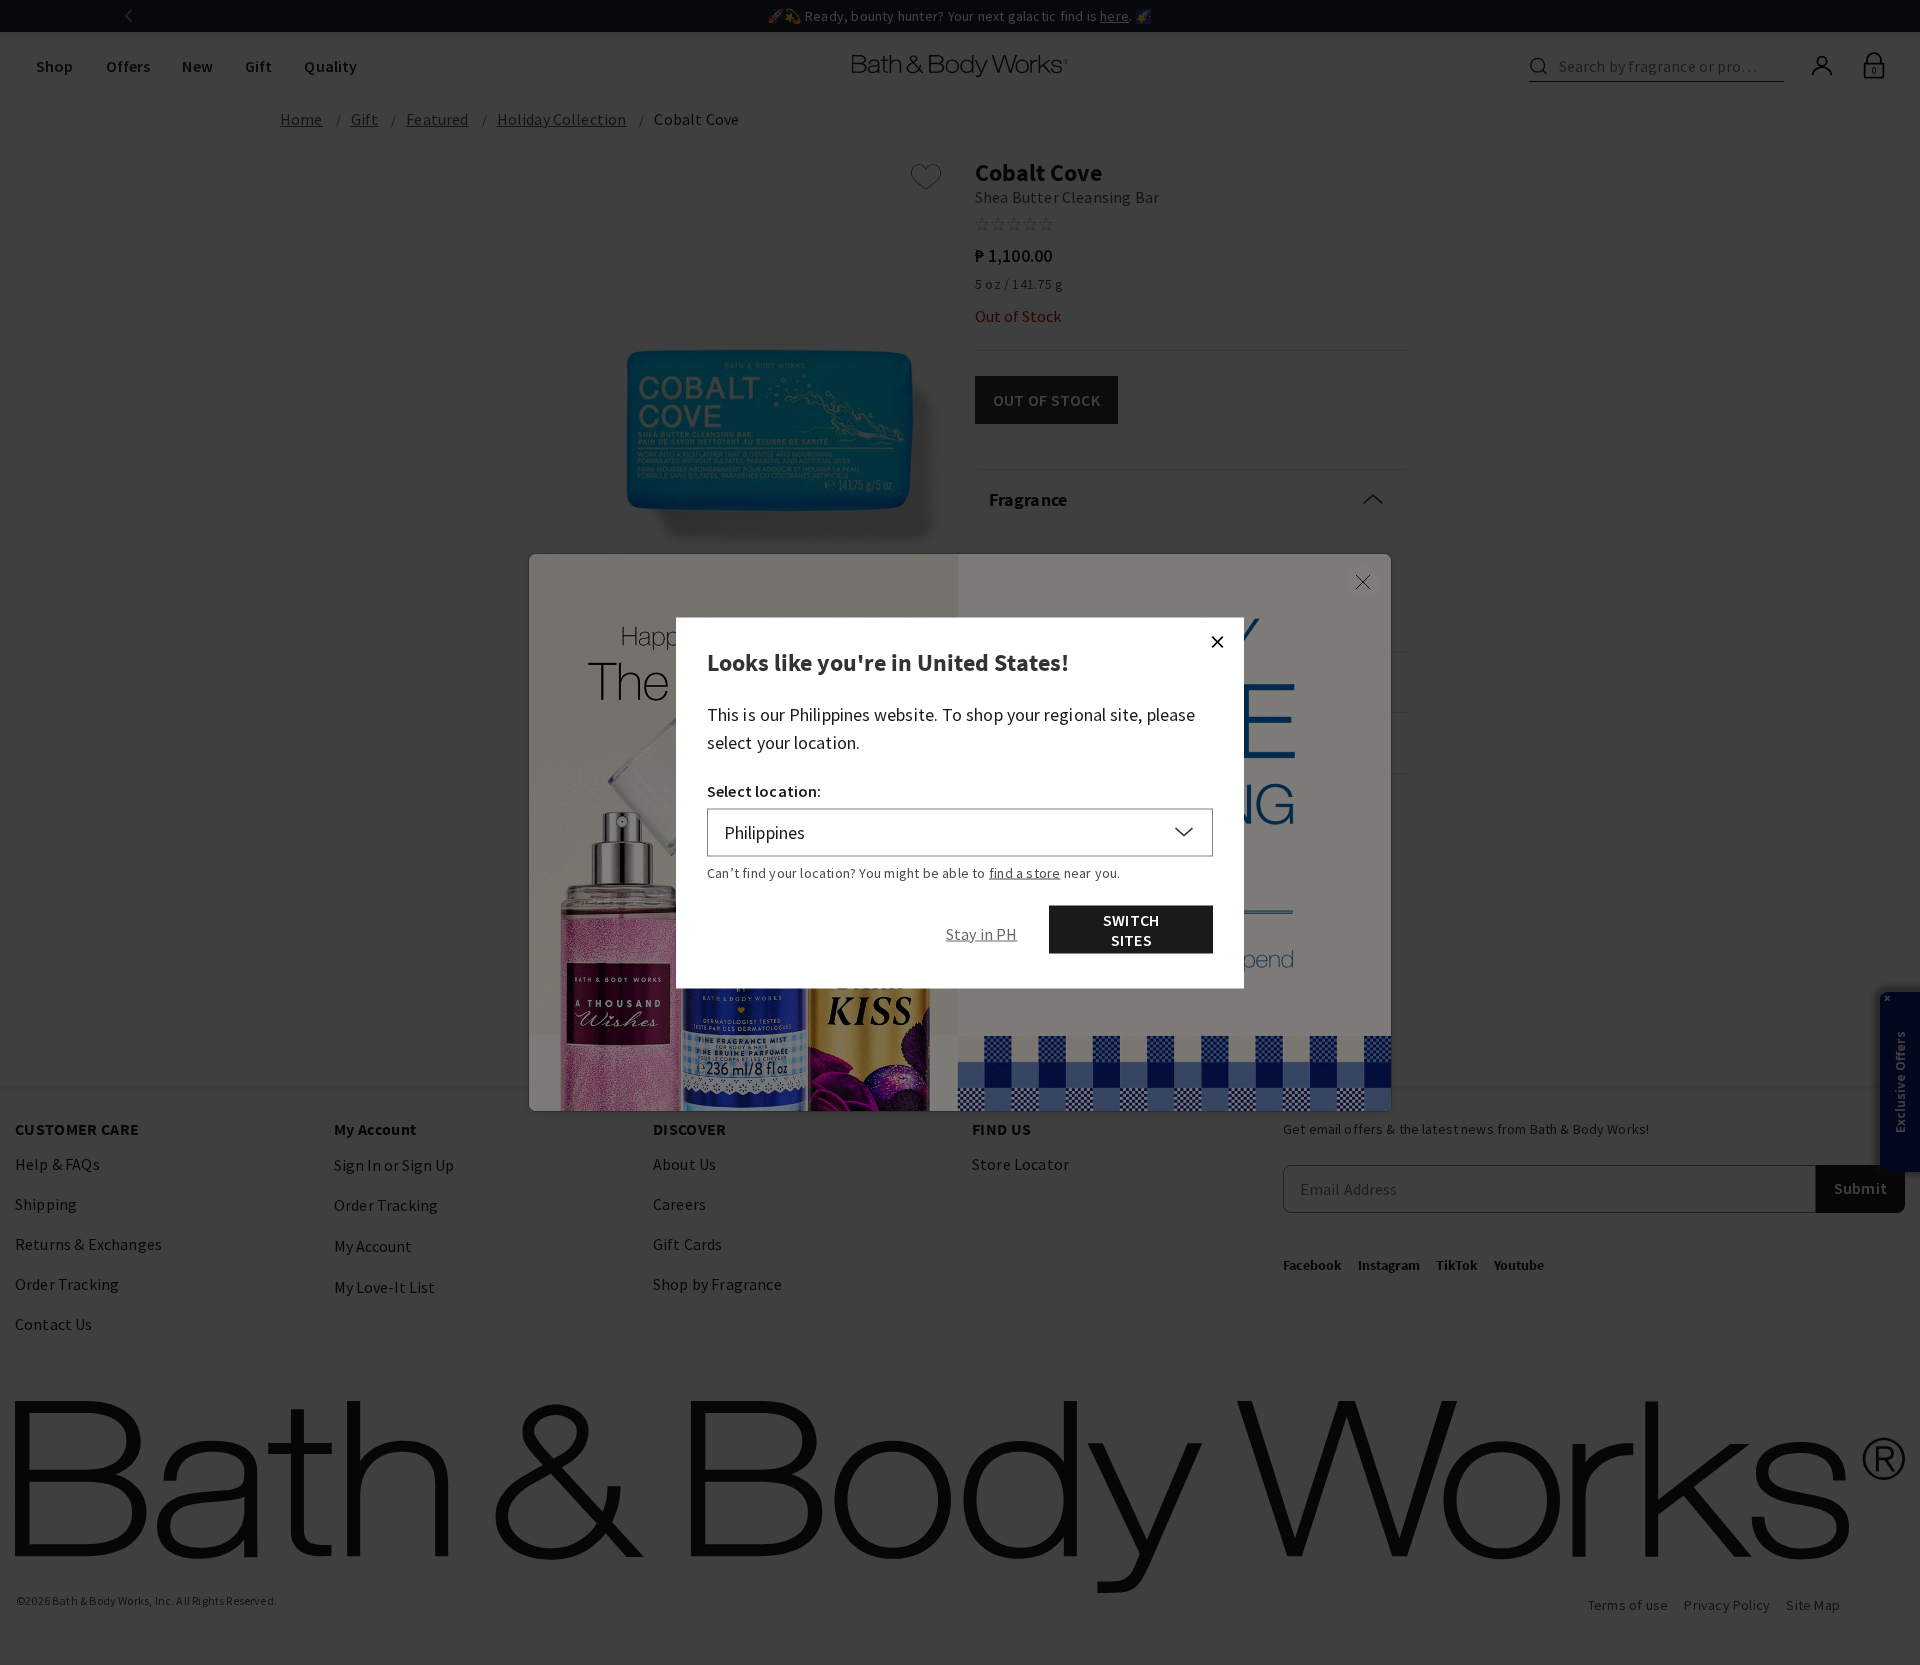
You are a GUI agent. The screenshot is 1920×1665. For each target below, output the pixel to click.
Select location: (764, 790)
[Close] (1217, 641)
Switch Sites (1131, 929)
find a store (1025, 872)
